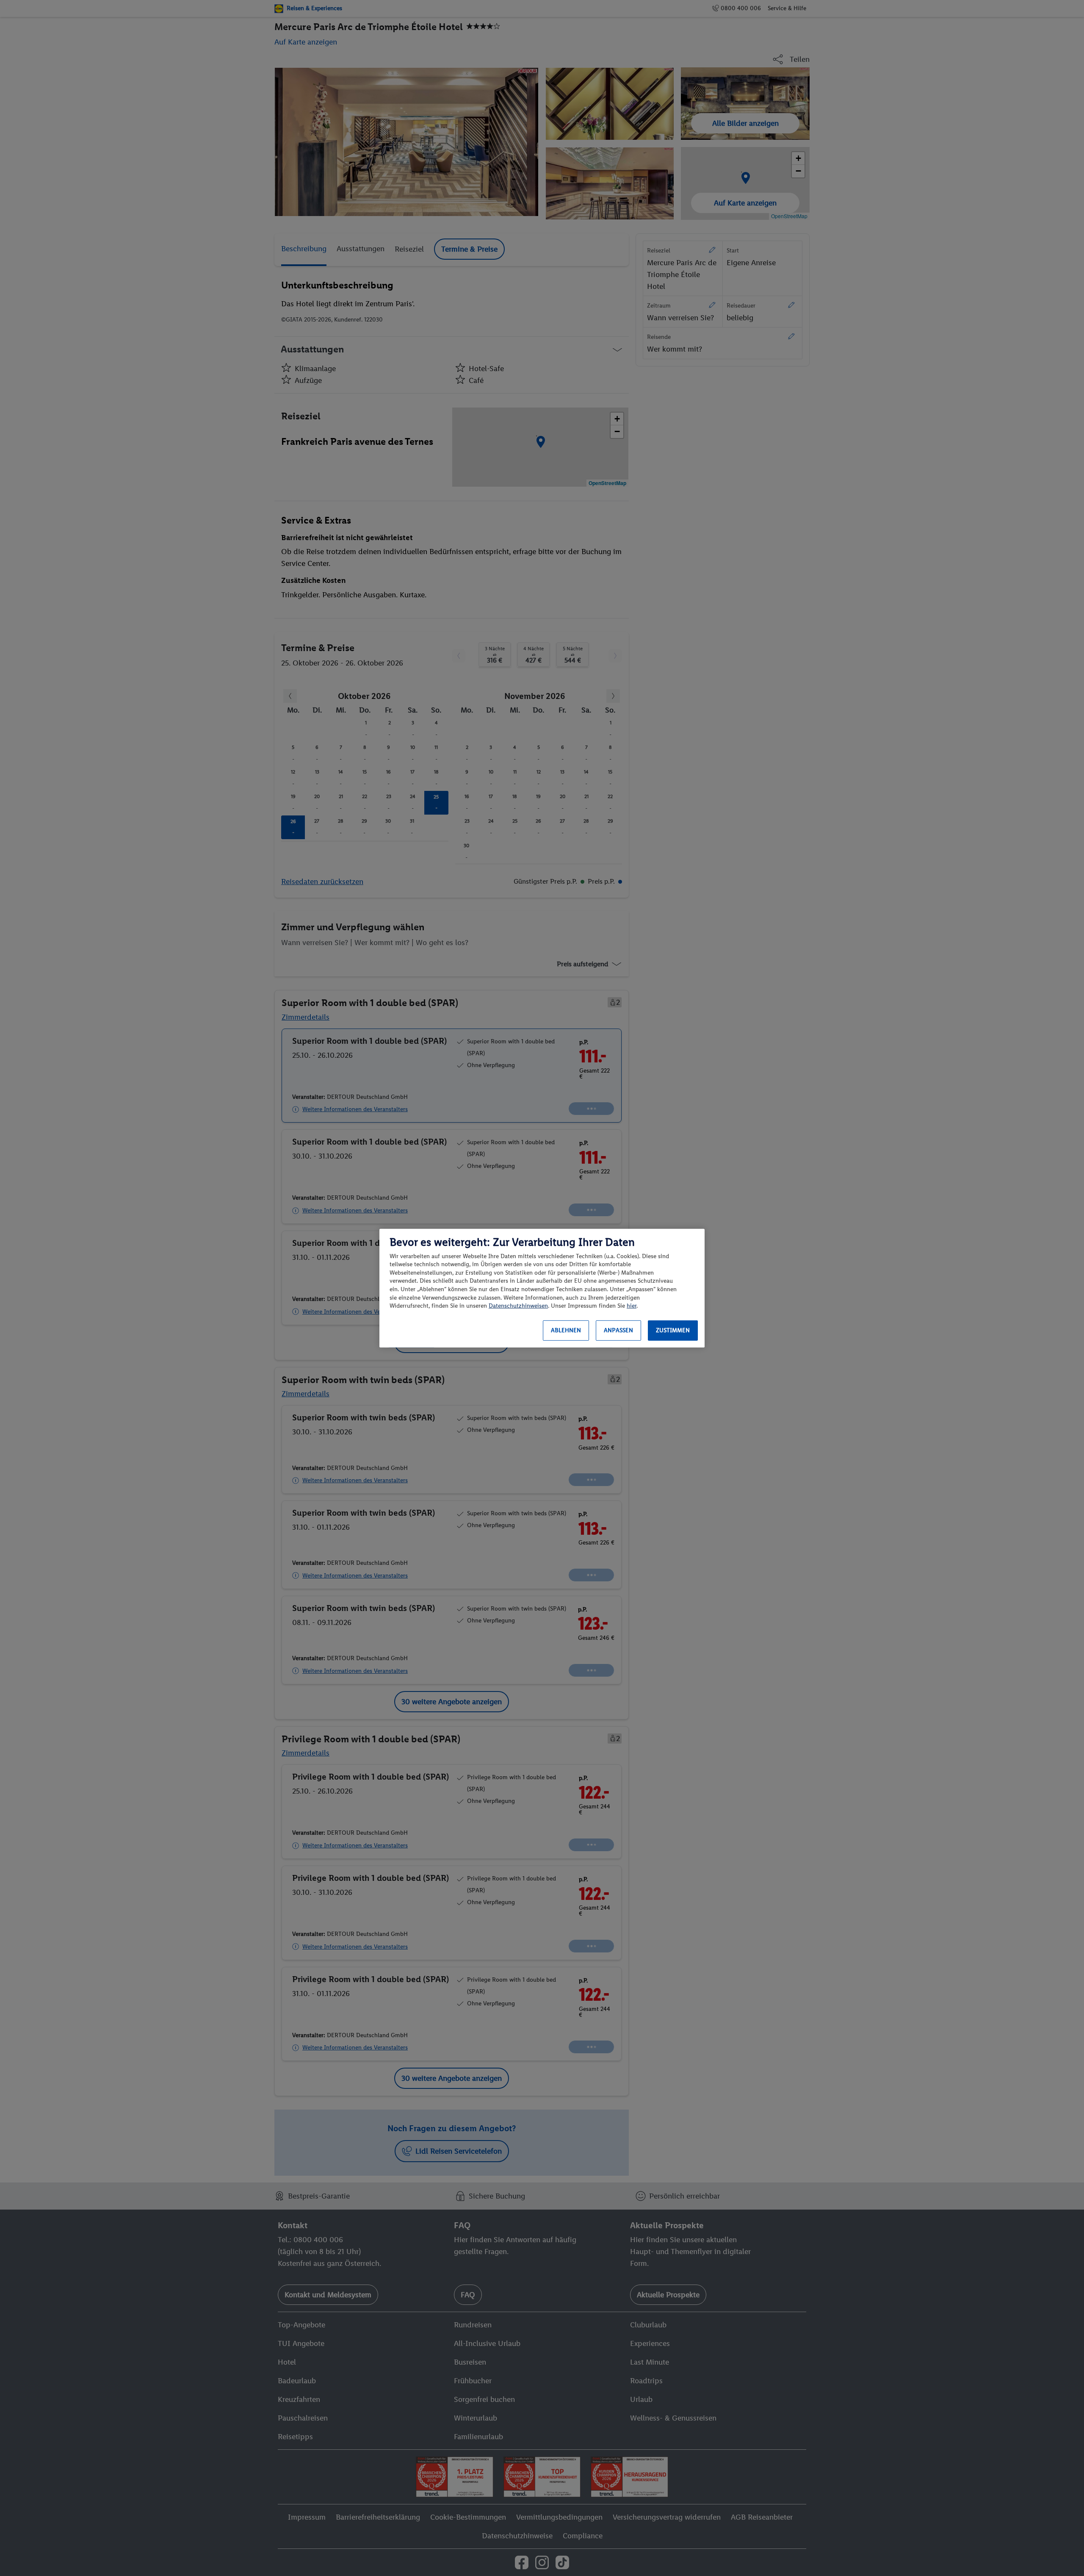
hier (632, 1306)
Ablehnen (566, 1330)
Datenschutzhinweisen (518, 1306)
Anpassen (618, 1330)
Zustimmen (673, 1330)
